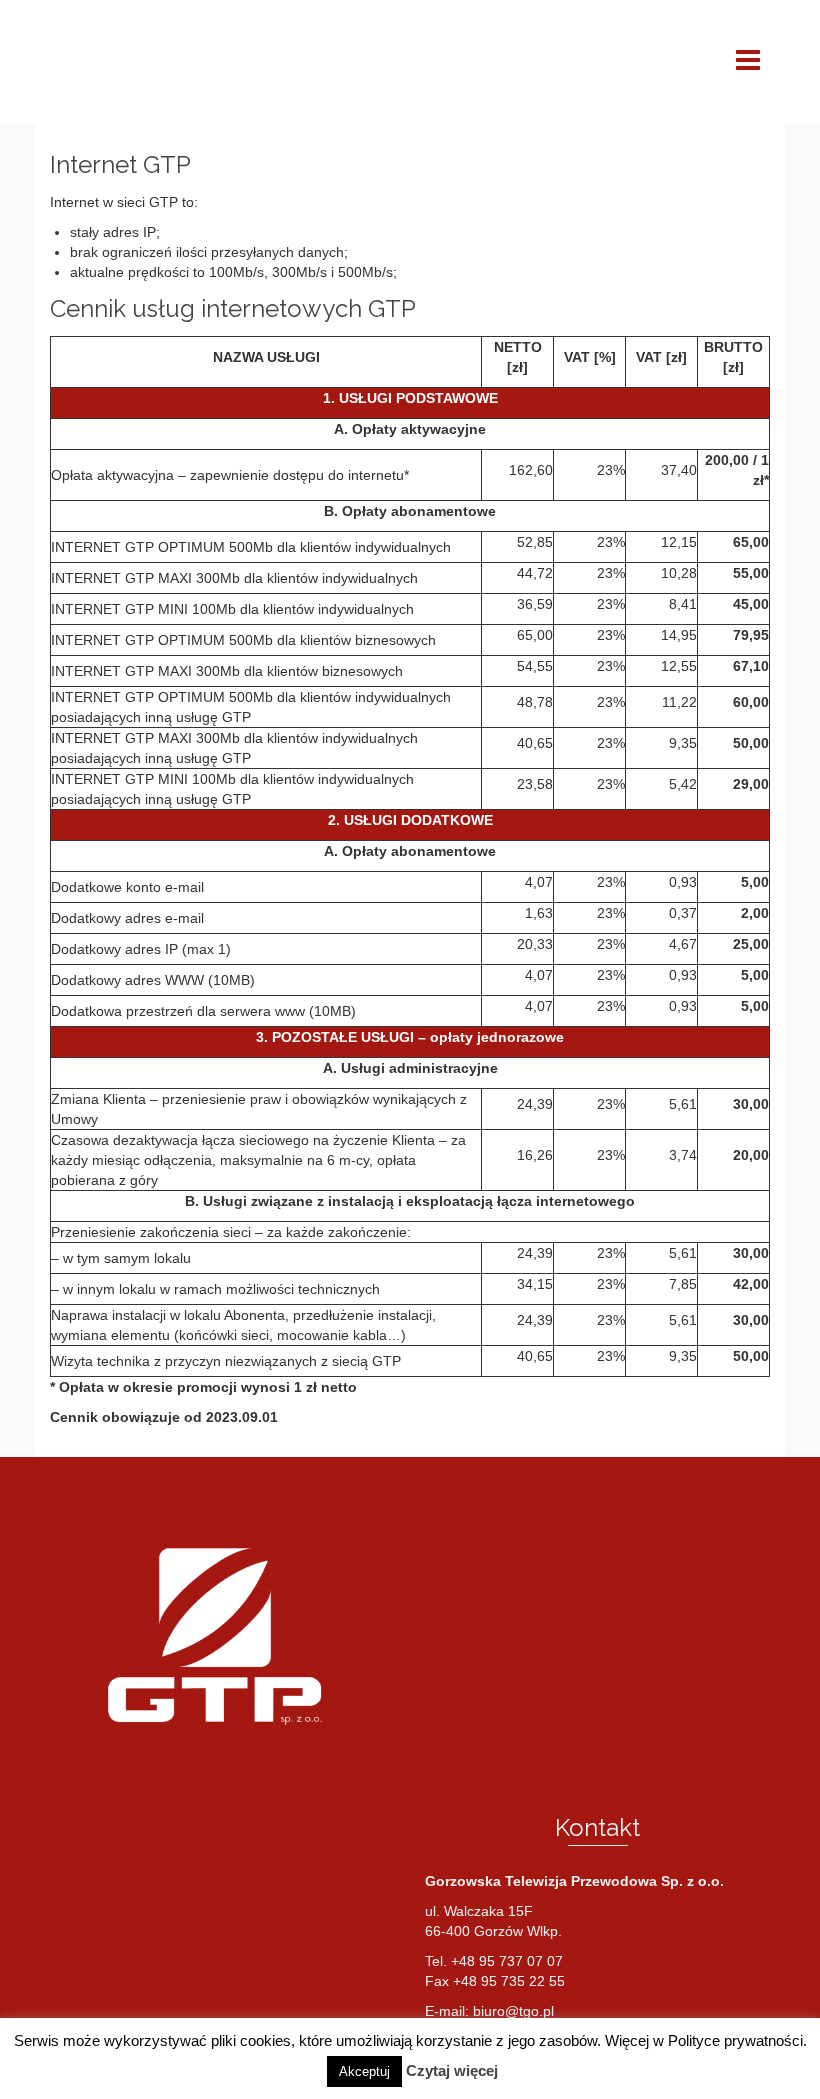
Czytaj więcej (452, 2070)
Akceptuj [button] (364, 2071)
